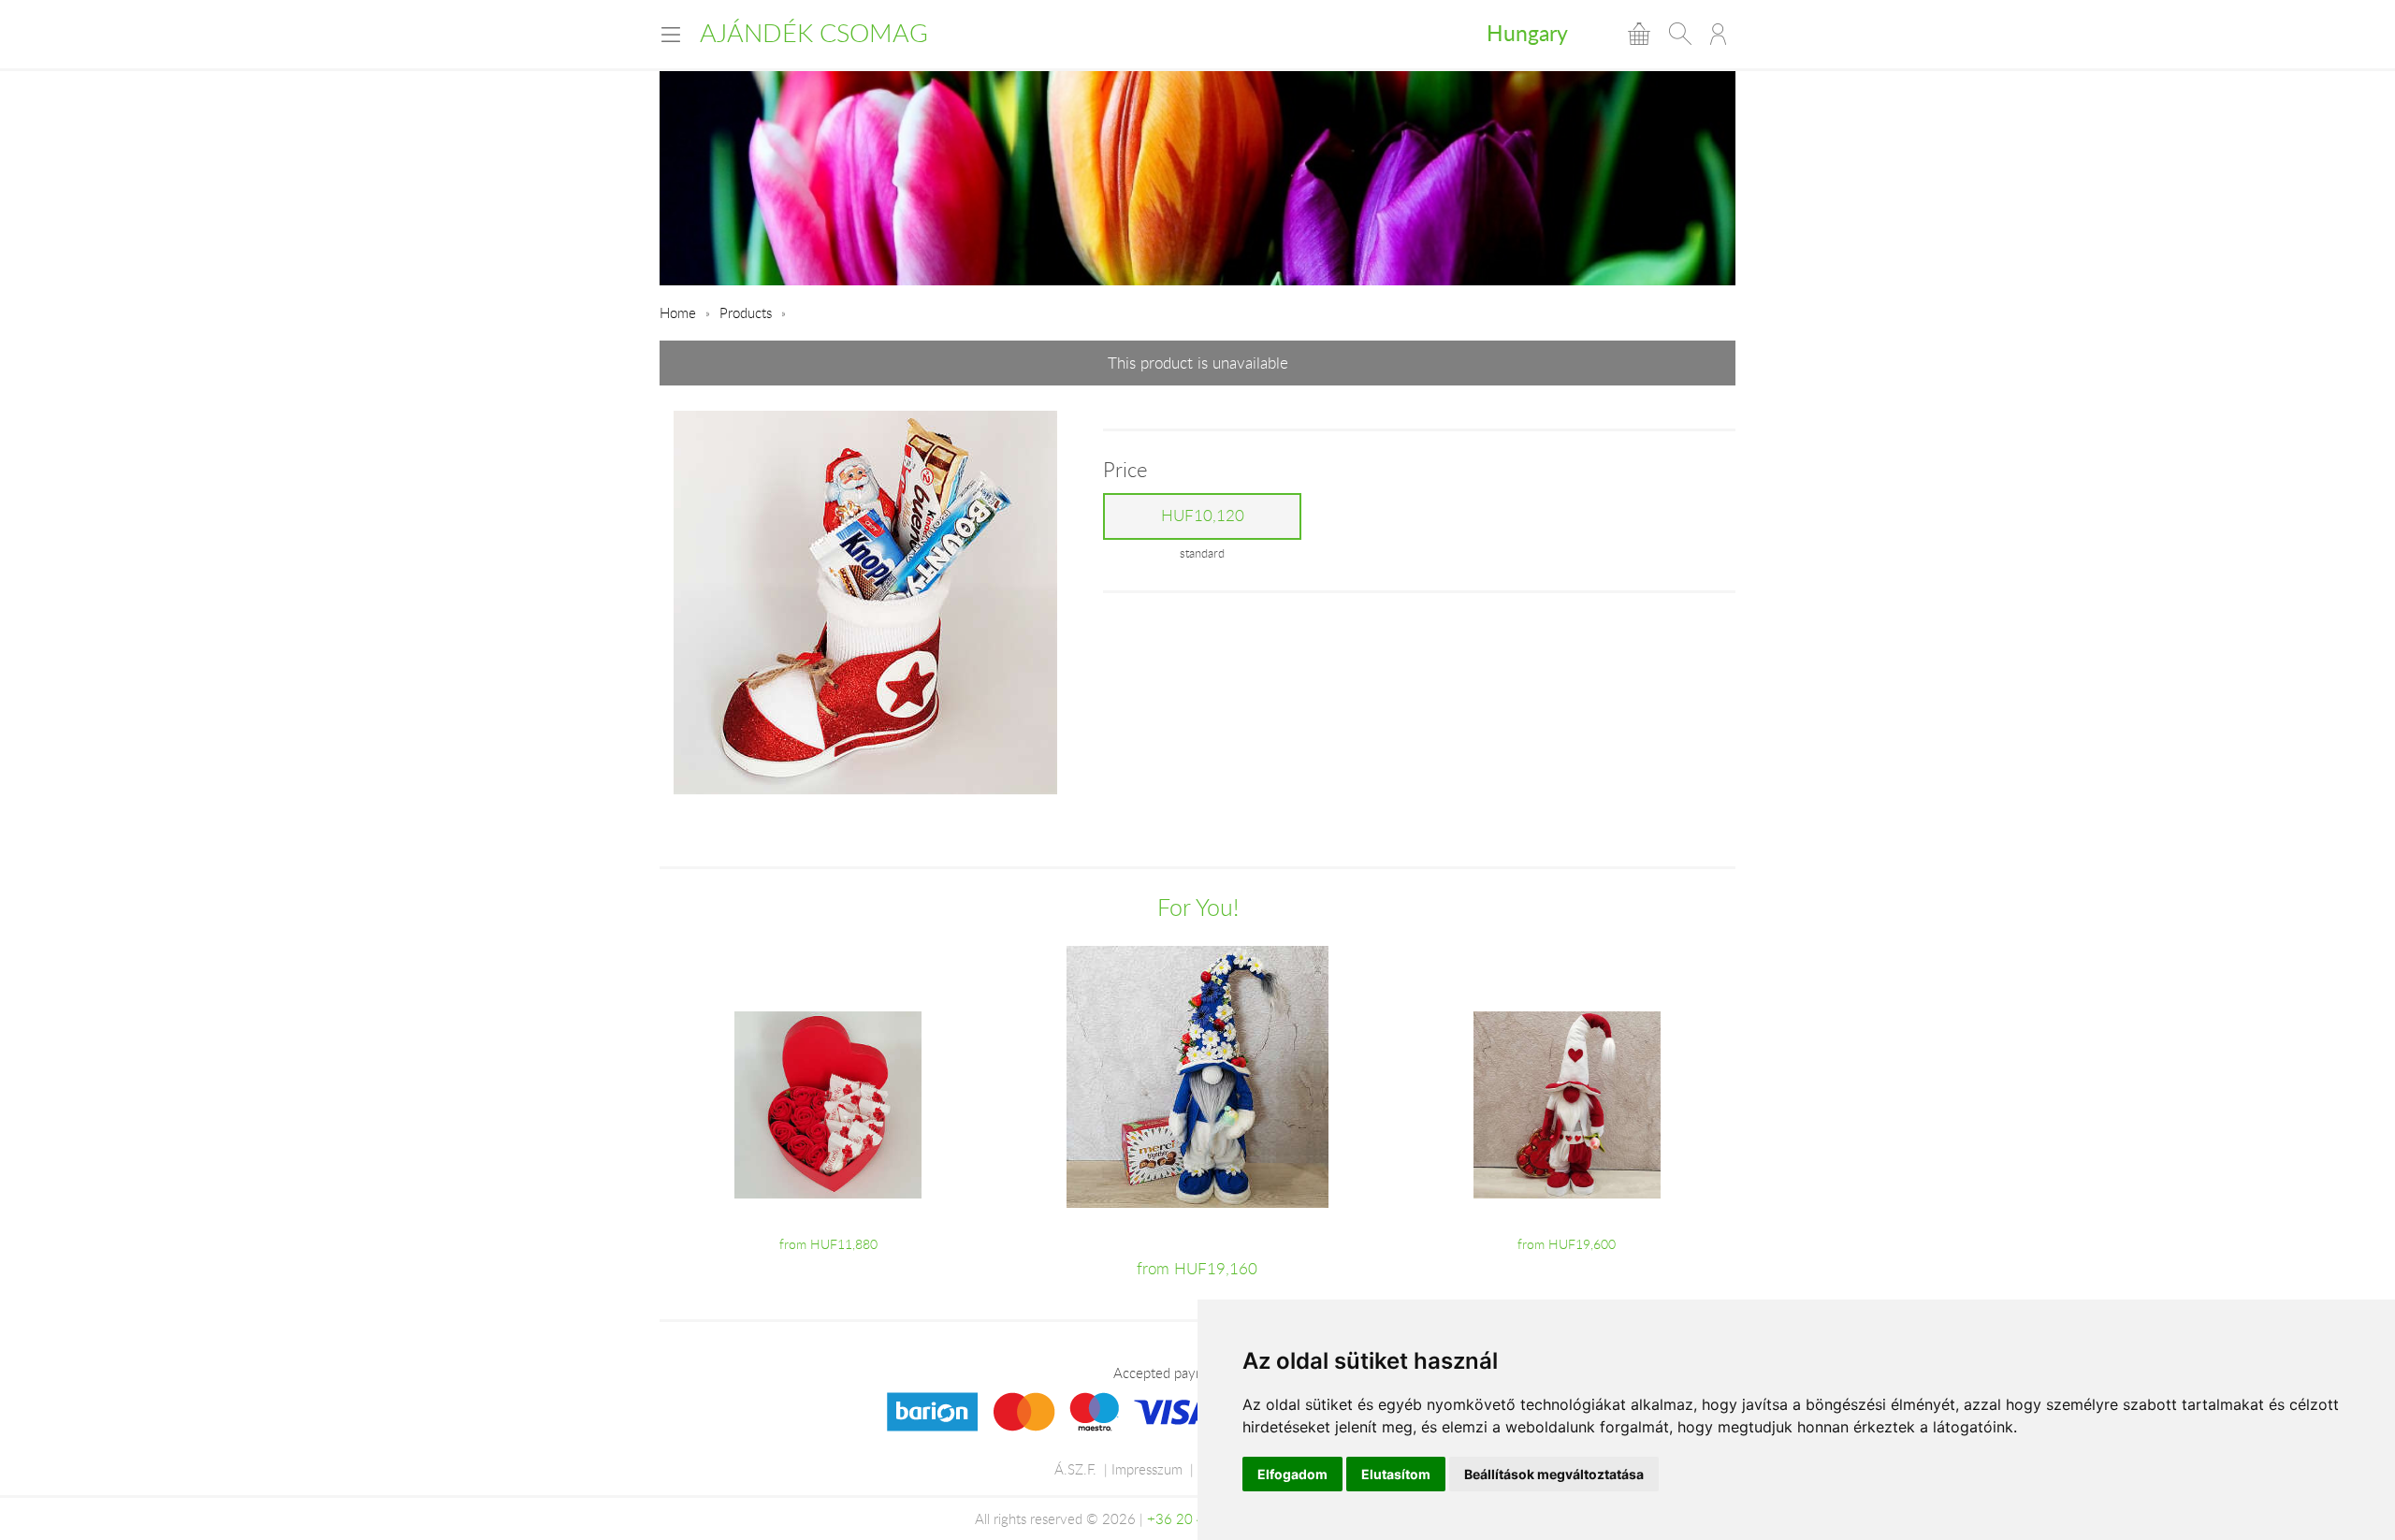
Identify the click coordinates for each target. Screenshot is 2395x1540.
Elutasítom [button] (1396, 1474)
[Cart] (1639, 34)
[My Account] (1718, 34)
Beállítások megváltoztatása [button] (1554, 1474)
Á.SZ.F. (1075, 1469)
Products (746, 312)
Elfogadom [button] (1292, 1474)
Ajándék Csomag (814, 33)
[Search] (1680, 34)
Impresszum (1147, 1469)
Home (678, 312)
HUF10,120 (1203, 516)
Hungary (1527, 33)
